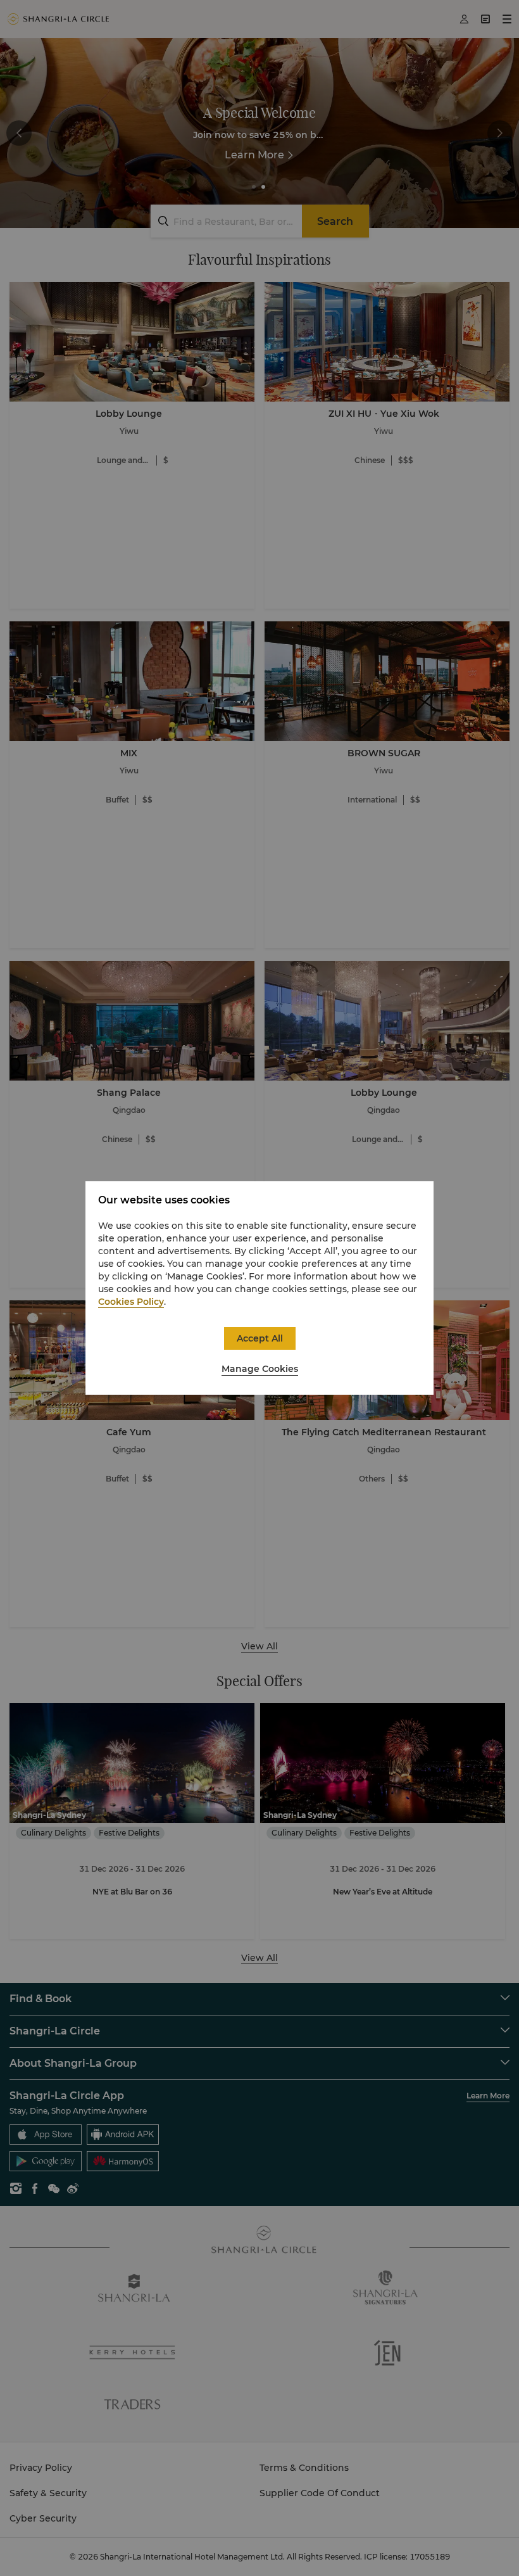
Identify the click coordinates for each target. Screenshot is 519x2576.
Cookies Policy (131, 1302)
